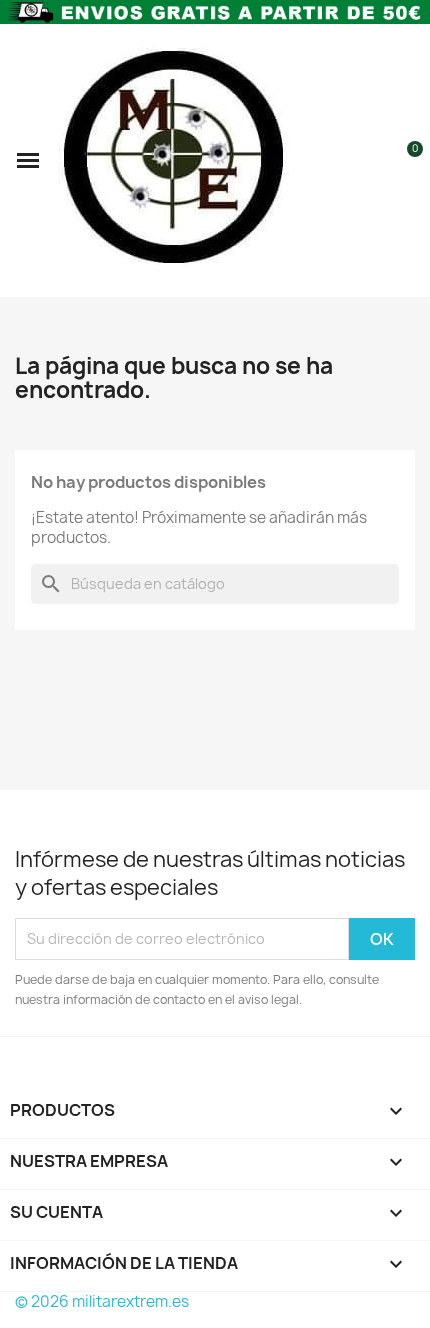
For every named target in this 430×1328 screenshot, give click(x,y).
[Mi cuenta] (372, 160)
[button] (28, 160)
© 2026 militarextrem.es (102, 1301)
